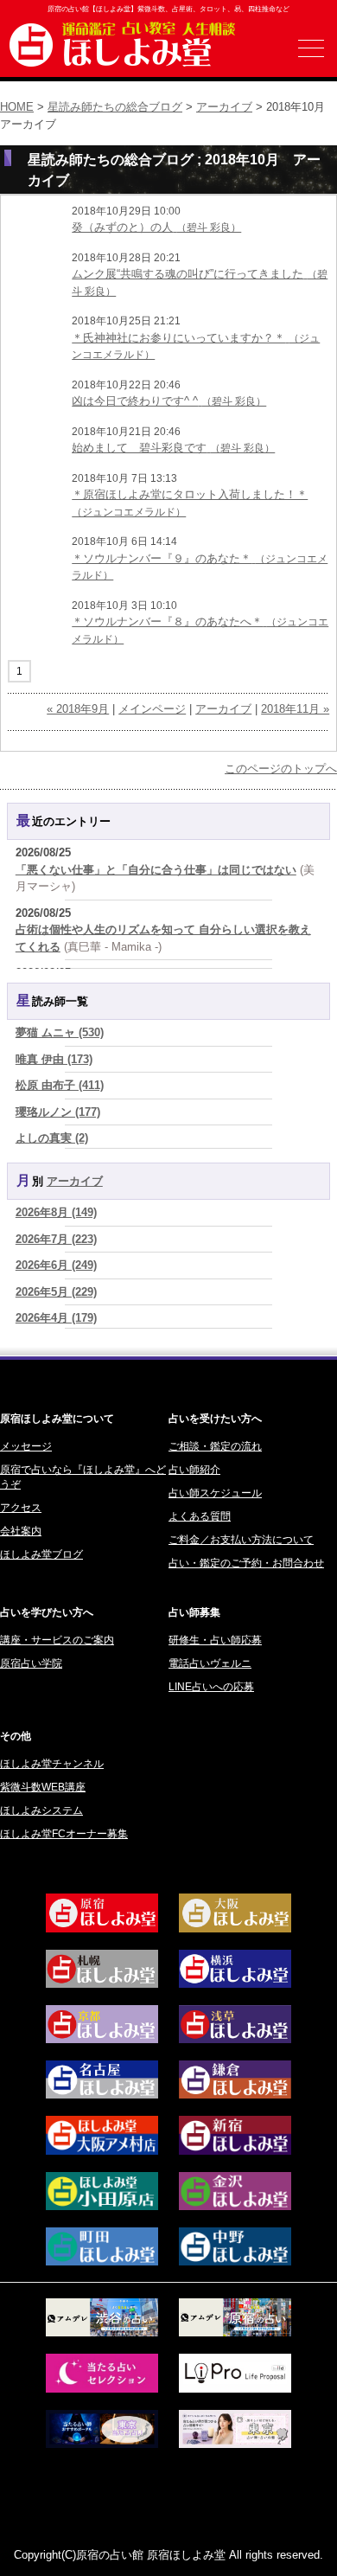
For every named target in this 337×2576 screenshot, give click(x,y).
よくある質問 (200, 1516)
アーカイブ (224, 107)
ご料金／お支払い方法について (241, 1540)
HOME (17, 107)
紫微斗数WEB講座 (43, 1787)
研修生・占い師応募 (215, 1640)
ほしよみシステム (41, 1810)
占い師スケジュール (215, 1493)
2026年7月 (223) (56, 1239)
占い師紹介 (194, 1470)
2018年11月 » (295, 709)
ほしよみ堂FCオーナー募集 (64, 1834)
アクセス (21, 1508)
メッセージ (26, 1446)
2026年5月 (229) (56, 1292)
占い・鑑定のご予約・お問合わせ (246, 1563)
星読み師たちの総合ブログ (115, 107)
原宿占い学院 (31, 1663)
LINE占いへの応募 (211, 1687)
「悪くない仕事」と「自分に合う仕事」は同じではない (156, 870)
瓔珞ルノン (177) (58, 1112)
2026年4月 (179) (56, 1318)
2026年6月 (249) (56, 1265)
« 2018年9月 (78, 709)
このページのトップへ (281, 769)
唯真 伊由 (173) (54, 1059)
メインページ (152, 709)
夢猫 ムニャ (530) (60, 1032)
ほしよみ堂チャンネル (52, 1764)
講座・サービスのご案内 (57, 1640)
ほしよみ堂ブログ (41, 1554)
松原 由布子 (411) (60, 1085)
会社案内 (21, 1531)
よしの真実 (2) (52, 1138)
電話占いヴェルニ (210, 1663)
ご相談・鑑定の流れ (215, 1446)
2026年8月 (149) (56, 1212)
